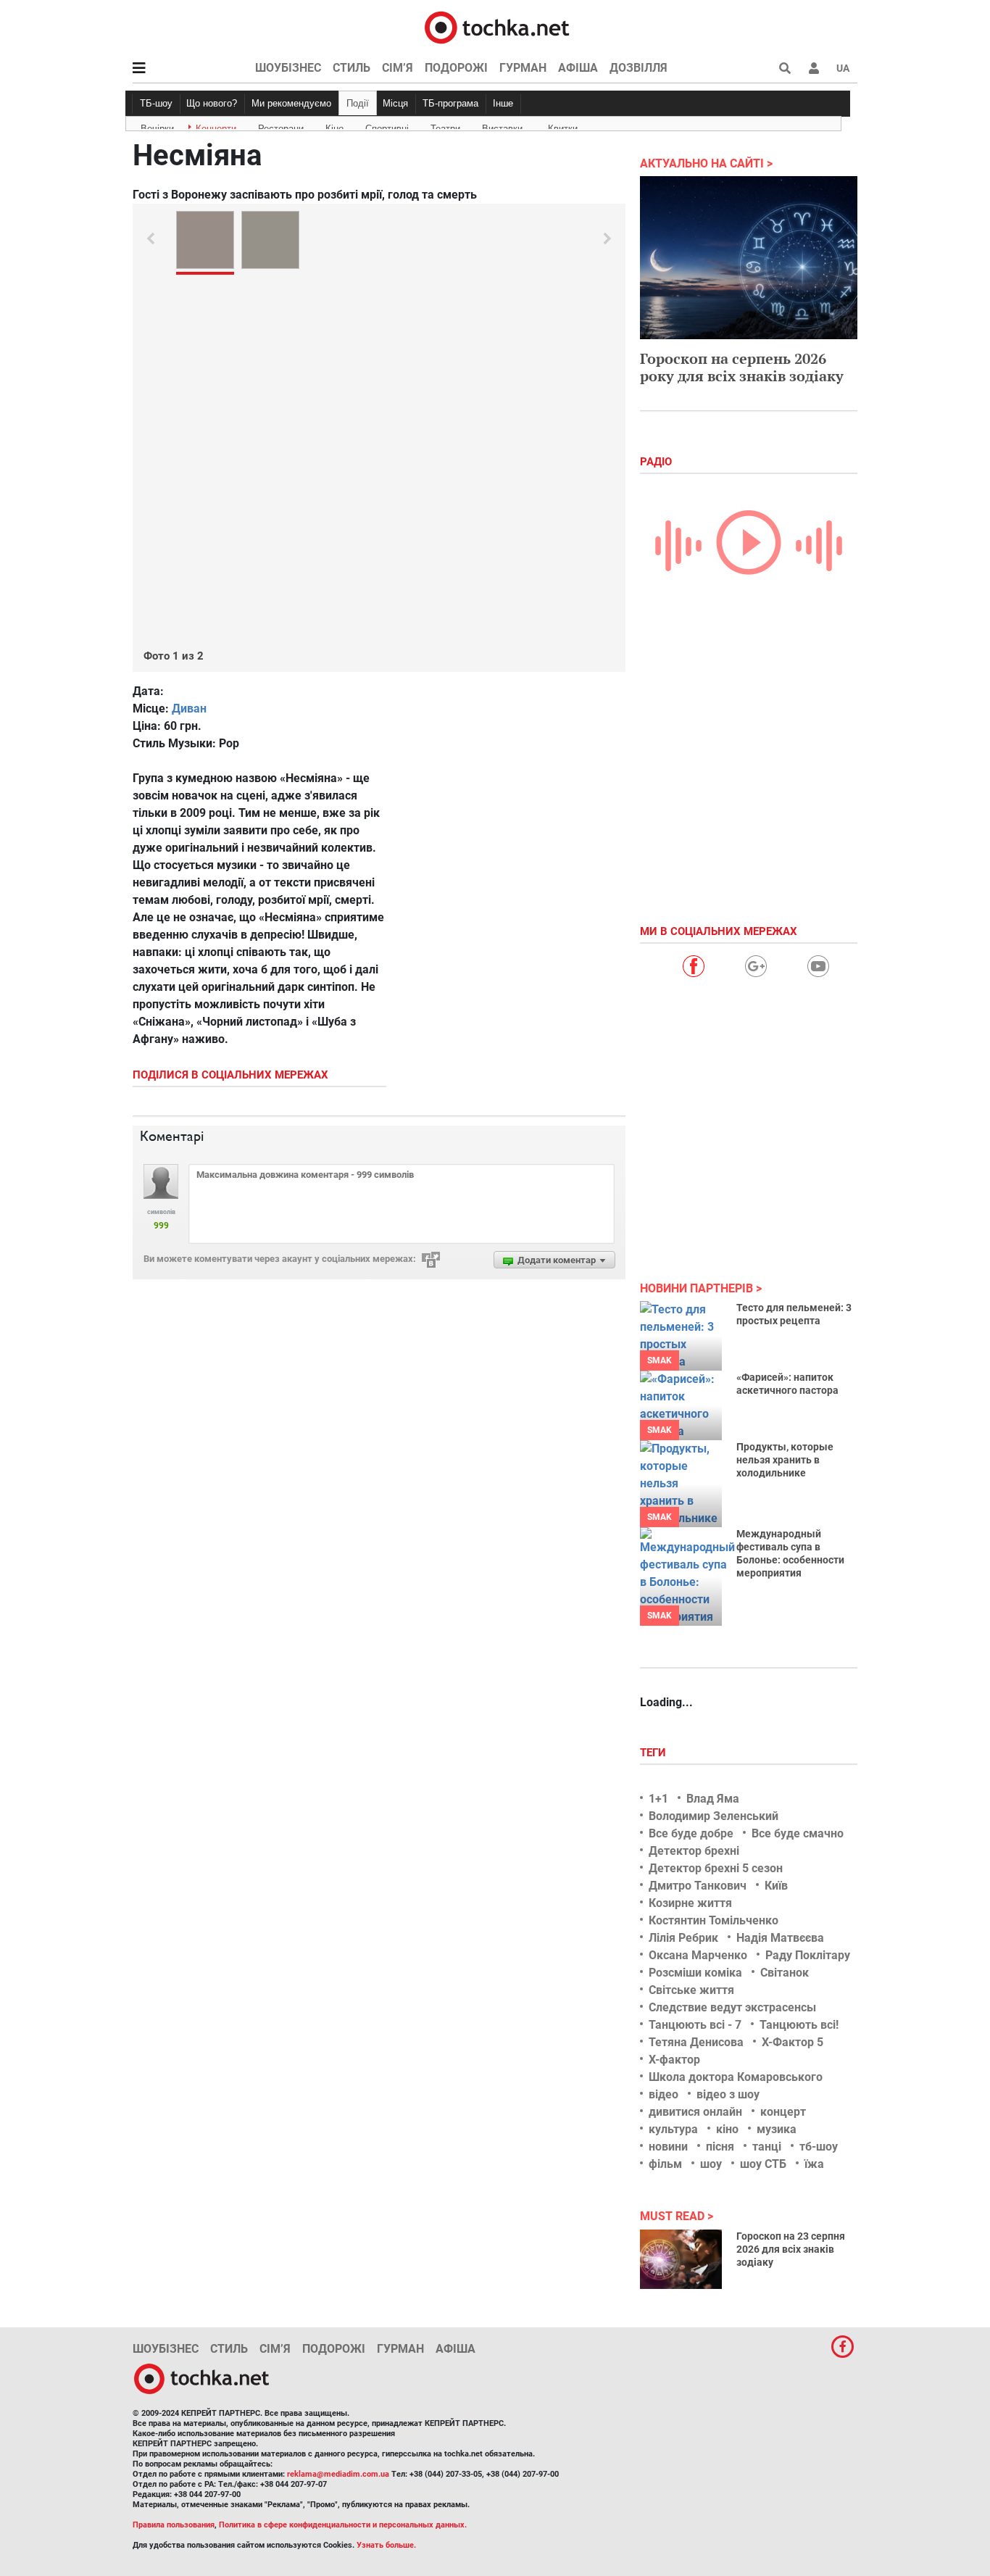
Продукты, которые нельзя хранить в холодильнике (785, 1460)
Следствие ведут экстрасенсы (732, 2007)
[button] (814, 68)
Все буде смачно (798, 1833)
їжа (814, 2164)
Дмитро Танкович (698, 1886)
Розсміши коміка (695, 1973)
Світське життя (691, 1990)
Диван (189, 709)
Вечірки (157, 126)
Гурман (523, 68)
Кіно (334, 126)
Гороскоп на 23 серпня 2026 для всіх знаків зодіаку (791, 2249)
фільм (665, 2164)
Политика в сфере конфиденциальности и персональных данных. (343, 2525)
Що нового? (212, 103)
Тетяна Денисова (696, 2042)
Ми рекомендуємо (291, 103)
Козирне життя (690, 1903)
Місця (395, 103)
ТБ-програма (450, 103)
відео (664, 2094)
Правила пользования (174, 2525)
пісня (720, 2147)
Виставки (502, 126)
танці (767, 2147)
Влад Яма (713, 1799)
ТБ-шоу (156, 103)
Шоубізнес (288, 68)
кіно (727, 2129)
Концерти (216, 126)
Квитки (563, 126)
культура (673, 2129)
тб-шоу (819, 2147)
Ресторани (281, 126)
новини (668, 2147)
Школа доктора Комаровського (736, 2077)
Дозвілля (638, 68)
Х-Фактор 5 (793, 2042)
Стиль (352, 68)
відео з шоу (728, 2094)
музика (777, 2129)
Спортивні (387, 126)
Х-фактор (674, 2060)
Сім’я (398, 68)
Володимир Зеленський (714, 1816)
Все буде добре (691, 1833)
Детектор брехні (694, 1851)
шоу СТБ (763, 2164)
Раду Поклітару (808, 1955)
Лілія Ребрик (683, 1938)
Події (358, 103)
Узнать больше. (386, 2545)
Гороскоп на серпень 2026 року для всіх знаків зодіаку (742, 367)
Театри (445, 126)
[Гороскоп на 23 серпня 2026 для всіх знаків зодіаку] (681, 2259)
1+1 (658, 1799)
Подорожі (456, 68)
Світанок (785, 1973)
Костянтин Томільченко (714, 1920)
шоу (711, 2164)
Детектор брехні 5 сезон (716, 1868)
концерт (783, 2112)
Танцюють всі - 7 (695, 2025)
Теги (654, 1753)
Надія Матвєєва (780, 1938)
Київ (776, 1886)
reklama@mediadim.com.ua (338, 2474)
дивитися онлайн (695, 2112)
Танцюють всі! (799, 2025)
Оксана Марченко (698, 1955)
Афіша (578, 68)
